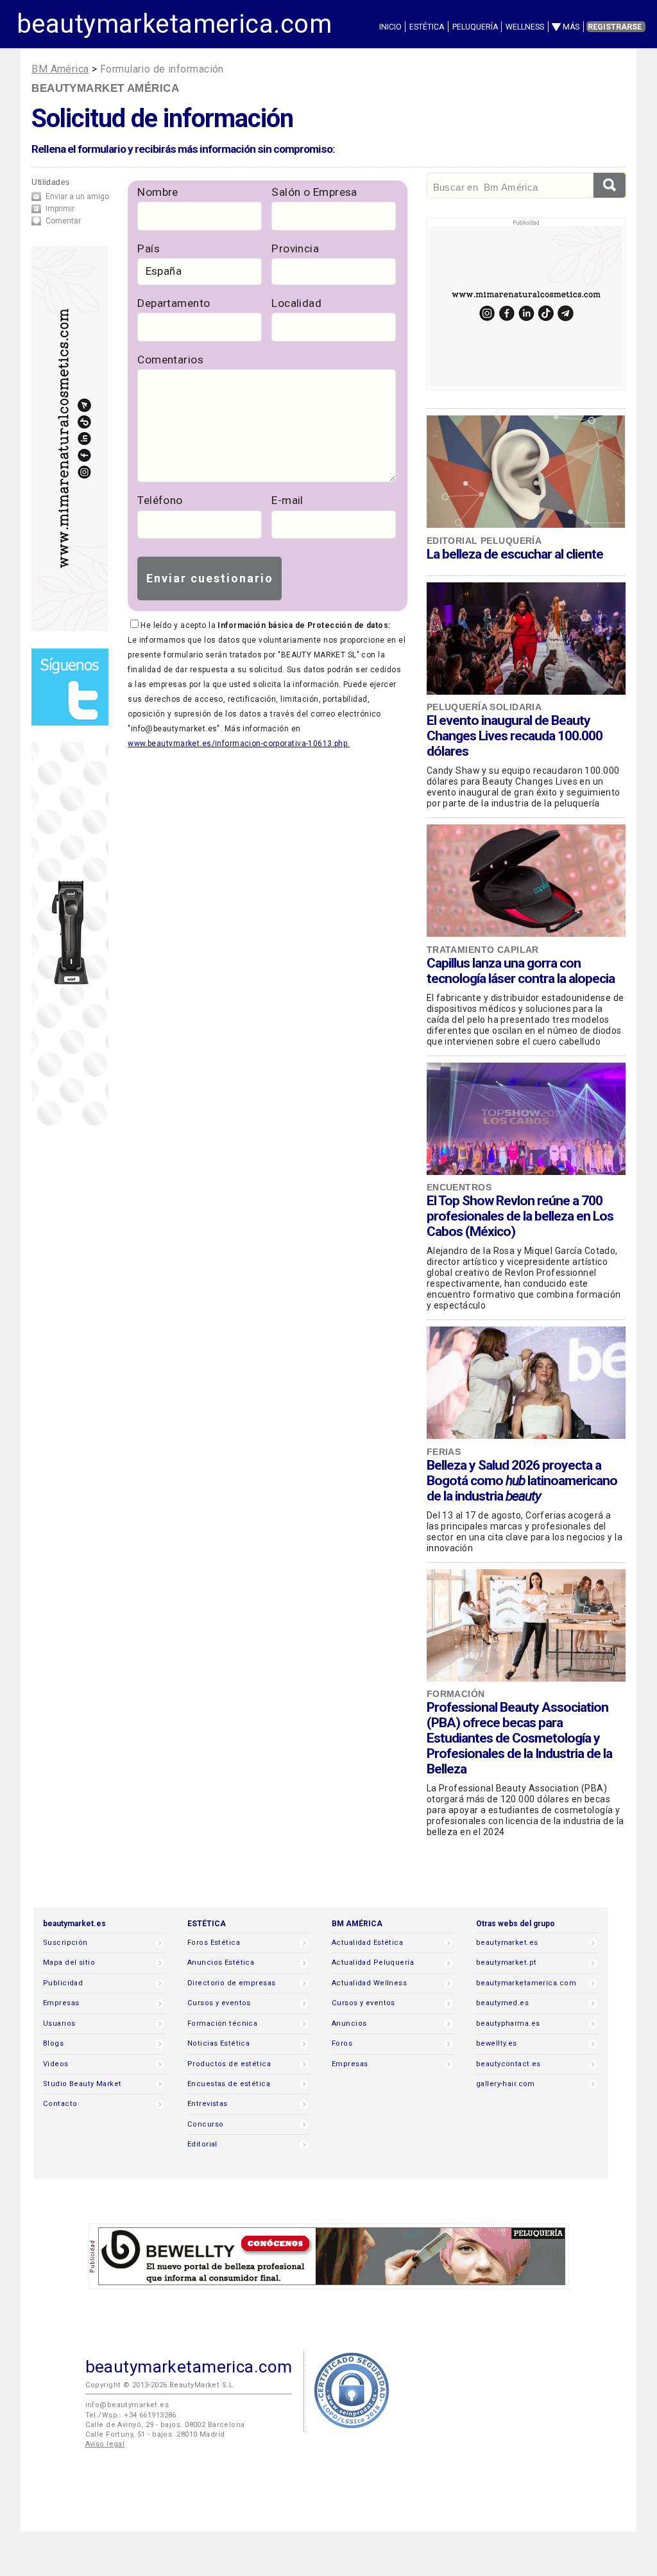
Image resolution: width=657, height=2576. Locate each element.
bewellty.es (497, 2043)
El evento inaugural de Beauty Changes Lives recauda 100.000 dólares (515, 736)
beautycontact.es (508, 2064)
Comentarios (170, 360)
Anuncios (349, 2023)
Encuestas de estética (229, 2084)
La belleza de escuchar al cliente (515, 554)
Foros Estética (214, 1943)
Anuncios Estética (221, 1962)
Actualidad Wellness (369, 1983)
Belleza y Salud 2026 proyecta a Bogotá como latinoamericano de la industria (522, 1481)
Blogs (53, 2043)
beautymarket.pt (507, 1962)
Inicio (390, 27)
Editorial (202, 2144)
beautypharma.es (508, 2023)
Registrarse (615, 27)
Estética (427, 27)
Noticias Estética (218, 2043)
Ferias (444, 1452)
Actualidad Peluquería (373, 1962)
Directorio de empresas (232, 1983)
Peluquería (475, 27)
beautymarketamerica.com (174, 24)
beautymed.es (502, 2003)
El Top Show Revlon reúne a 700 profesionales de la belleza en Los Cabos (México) (520, 1216)
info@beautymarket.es (127, 2405)
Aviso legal (105, 2444)
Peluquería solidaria (484, 707)
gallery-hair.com (506, 2084)
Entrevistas (208, 2104)
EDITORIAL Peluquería (484, 541)
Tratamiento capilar (483, 950)
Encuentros (459, 1187)
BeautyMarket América (105, 88)
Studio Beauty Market (82, 2084)
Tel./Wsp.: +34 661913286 (131, 2415)
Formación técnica (222, 2023)
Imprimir (60, 209)
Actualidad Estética (367, 1943)
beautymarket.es (507, 1943)
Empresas (61, 2003)
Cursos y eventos (219, 2003)
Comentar (63, 221)
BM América (60, 69)
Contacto (60, 2104)
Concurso (205, 2124)
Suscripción (65, 1943)
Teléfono (160, 500)
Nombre (158, 192)
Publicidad (63, 1983)
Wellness (525, 27)
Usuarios (59, 2023)
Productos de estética (229, 2064)
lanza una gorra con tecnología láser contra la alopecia (521, 971)
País (149, 248)
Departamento (174, 303)
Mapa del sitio (69, 1962)
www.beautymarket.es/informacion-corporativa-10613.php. (238, 744)
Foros (342, 2043)
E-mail (287, 500)
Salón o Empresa (314, 192)
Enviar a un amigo (77, 196)
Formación (456, 1694)
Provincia (295, 248)
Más (571, 27)
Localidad (296, 303)
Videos (56, 2064)
